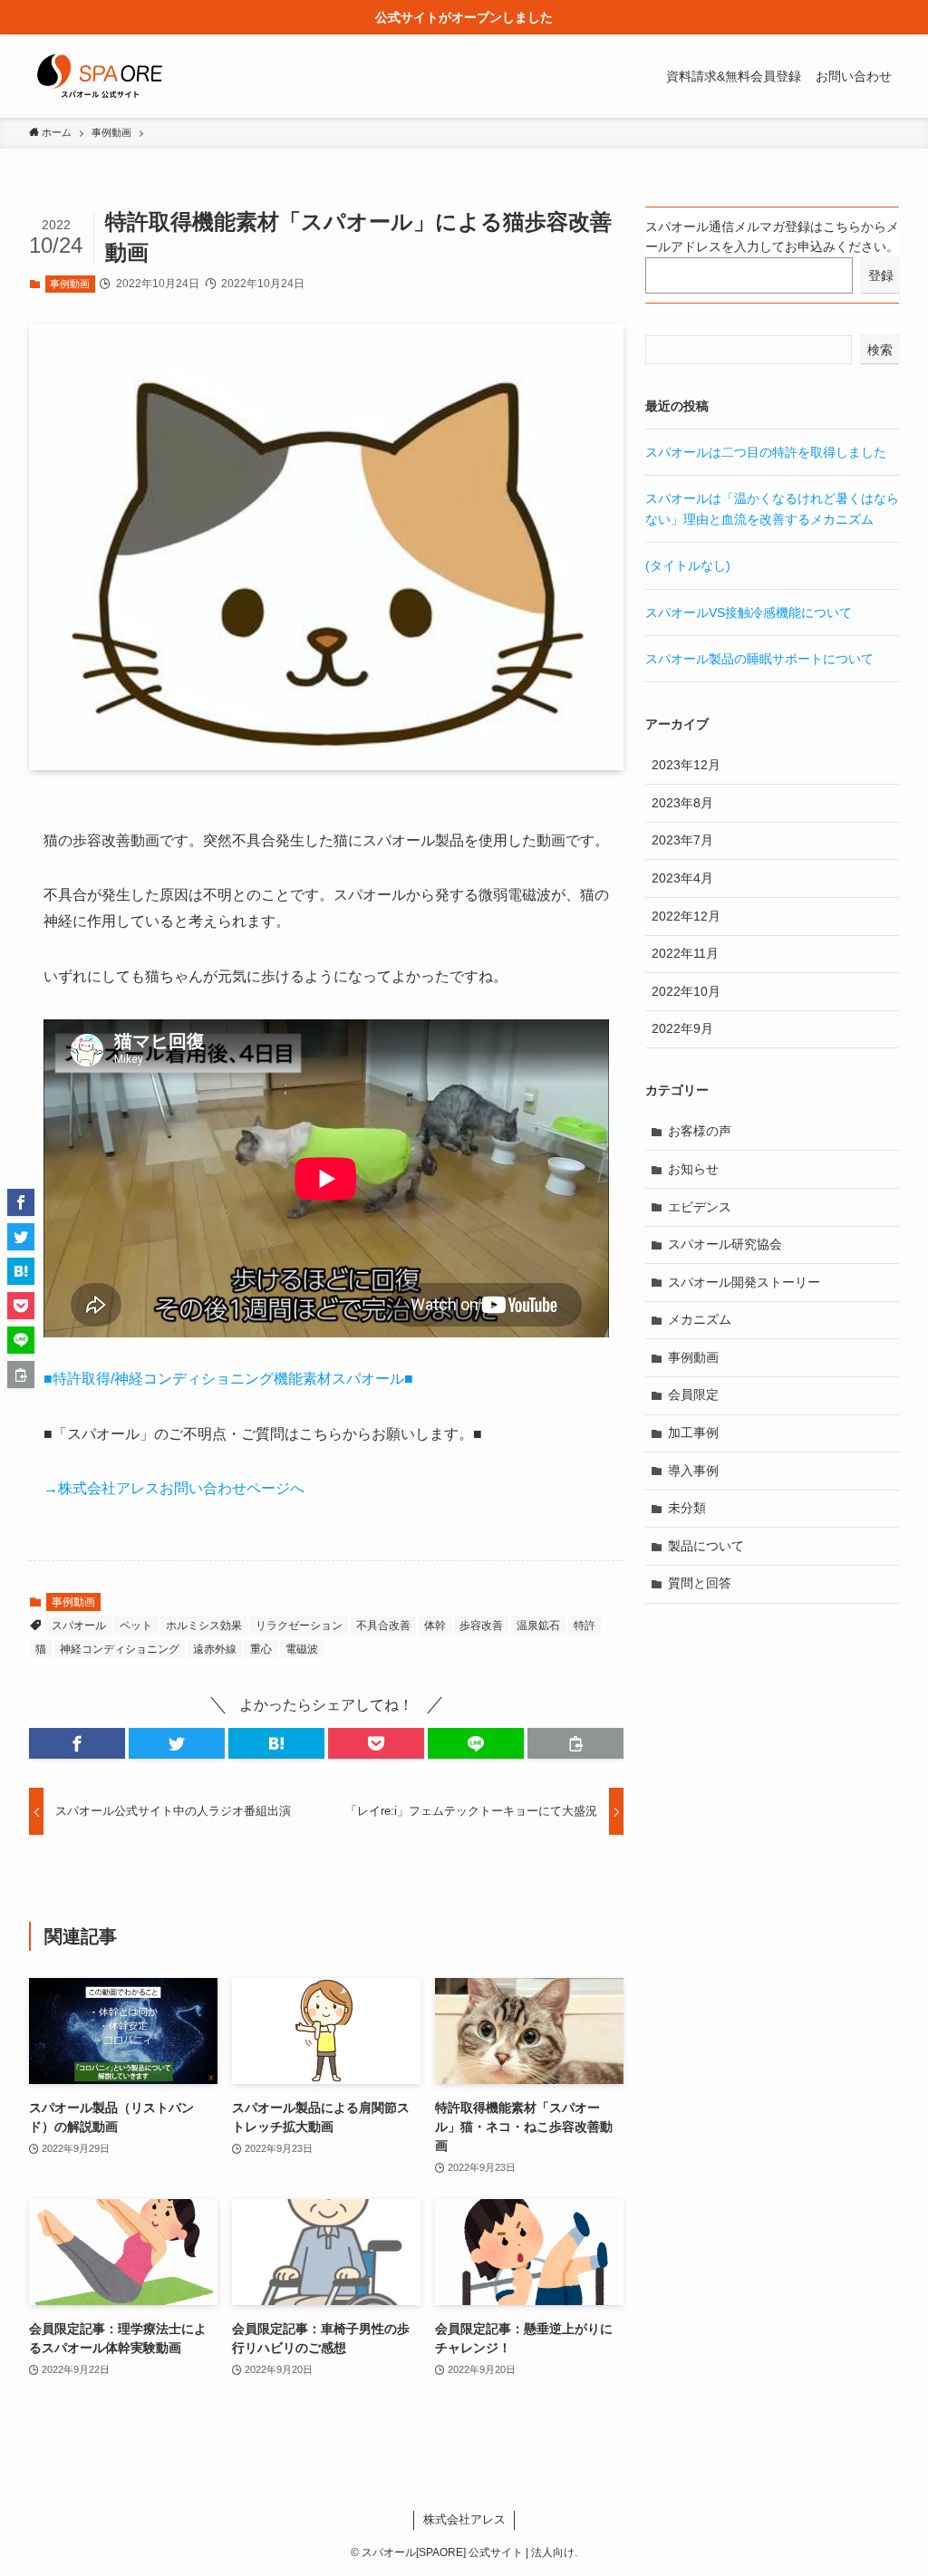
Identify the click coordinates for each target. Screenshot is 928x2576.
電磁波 (302, 1649)
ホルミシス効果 (204, 1626)
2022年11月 (685, 953)
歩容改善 (481, 1626)
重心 (261, 1649)
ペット (136, 1626)
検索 (880, 350)
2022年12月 (686, 916)
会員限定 (693, 1394)
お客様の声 (700, 1131)
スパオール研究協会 (725, 1244)
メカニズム (700, 1319)
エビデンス (700, 1207)
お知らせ (693, 1169)
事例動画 (70, 284)
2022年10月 (686, 991)
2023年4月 (682, 878)
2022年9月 (682, 1028)
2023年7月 (682, 840)
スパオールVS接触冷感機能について (749, 613)
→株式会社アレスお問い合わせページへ (174, 1488)
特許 (585, 1626)
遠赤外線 (215, 1649)
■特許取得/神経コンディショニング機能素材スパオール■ (228, 1379)
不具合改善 (383, 1626)
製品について (706, 1546)
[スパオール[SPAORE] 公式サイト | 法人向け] (100, 76)
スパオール (79, 1626)
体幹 (435, 1626)
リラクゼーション (299, 1626)
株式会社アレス (464, 2519)
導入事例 (693, 1471)
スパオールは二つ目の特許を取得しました (766, 452)
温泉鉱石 (538, 1626)
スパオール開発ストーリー (744, 1282)
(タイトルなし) (688, 565)
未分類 (687, 1508)
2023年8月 (682, 803)
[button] (77, 1743)
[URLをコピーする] (575, 1743)
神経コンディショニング (120, 1649)
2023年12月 (686, 765)
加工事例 (693, 1433)
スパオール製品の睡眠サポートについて (759, 659)
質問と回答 (700, 1583)
